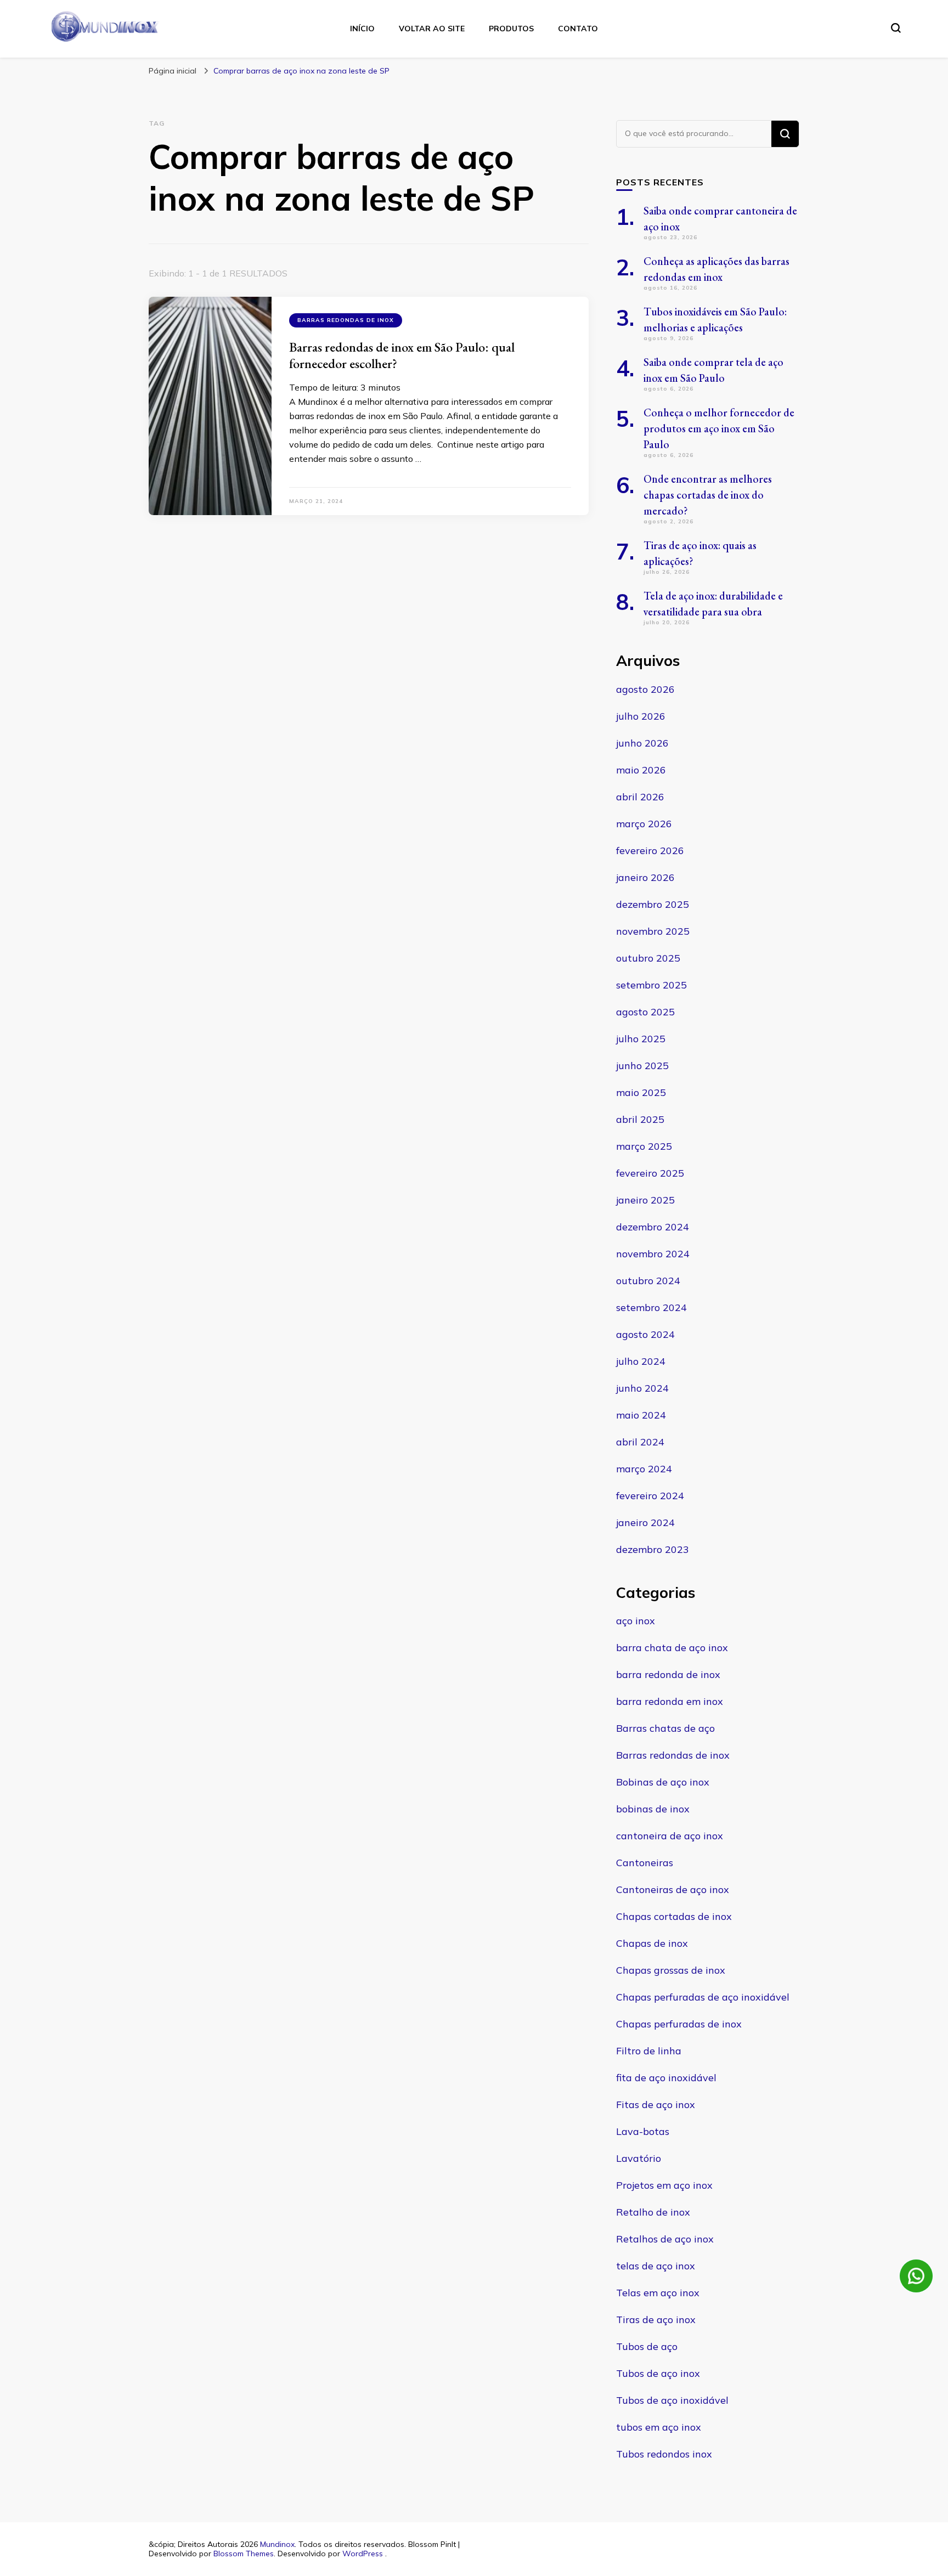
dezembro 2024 (653, 1227)
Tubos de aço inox (658, 2373)
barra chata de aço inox (672, 1648)
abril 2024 (640, 1442)
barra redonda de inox (668, 1674)
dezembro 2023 (653, 1549)
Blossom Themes (244, 2554)
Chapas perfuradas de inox (679, 2024)
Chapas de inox (652, 1943)
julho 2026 (641, 716)
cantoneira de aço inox (670, 1836)
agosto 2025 (645, 1012)
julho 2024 (641, 1361)
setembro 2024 (651, 1307)
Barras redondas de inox (346, 320)
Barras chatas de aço (665, 1728)
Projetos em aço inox (664, 2185)
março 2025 (644, 1146)
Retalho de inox (653, 2212)
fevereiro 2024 (650, 1496)
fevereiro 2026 (650, 851)
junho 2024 (642, 1388)
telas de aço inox (656, 2266)
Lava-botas (643, 2131)
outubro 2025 (648, 958)
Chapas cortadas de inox (674, 1916)
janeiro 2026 (645, 877)
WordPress (363, 2554)
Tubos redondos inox (664, 2454)
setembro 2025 (651, 985)
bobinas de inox (653, 1809)
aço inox (636, 1621)
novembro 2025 (653, 931)
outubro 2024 (648, 1281)
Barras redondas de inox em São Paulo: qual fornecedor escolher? (402, 355)
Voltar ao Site (432, 29)
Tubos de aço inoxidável (672, 2400)
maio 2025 (641, 1092)
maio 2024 (641, 1415)
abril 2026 (640, 797)
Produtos (511, 29)
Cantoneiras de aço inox (673, 1889)
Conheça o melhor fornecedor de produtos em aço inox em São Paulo (719, 428)
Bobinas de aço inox (663, 1782)
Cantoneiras (645, 1863)
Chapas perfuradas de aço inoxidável (703, 1997)
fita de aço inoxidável (666, 2078)
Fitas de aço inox (656, 2105)
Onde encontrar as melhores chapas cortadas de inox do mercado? (708, 495)
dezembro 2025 (653, 904)
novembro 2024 (653, 1254)
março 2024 (644, 1469)
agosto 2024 (645, 1334)
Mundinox (277, 2544)
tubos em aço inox (659, 2427)
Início (362, 29)
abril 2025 (640, 1119)
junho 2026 (642, 743)
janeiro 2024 (645, 1523)
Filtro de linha (649, 2051)
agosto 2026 (645, 689)
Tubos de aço (647, 2346)
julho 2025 (641, 1039)
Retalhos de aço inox (665, 2239)
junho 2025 (642, 1066)
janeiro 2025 (645, 1200)
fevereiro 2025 (650, 1173)
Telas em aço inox (658, 2293)
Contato (578, 29)
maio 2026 (641, 770)
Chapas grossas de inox (671, 1970)
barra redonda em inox (670, 1701)
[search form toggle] (896, 28)
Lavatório (639, 2158)
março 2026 (644, 824)
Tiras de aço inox (656, 2320)
